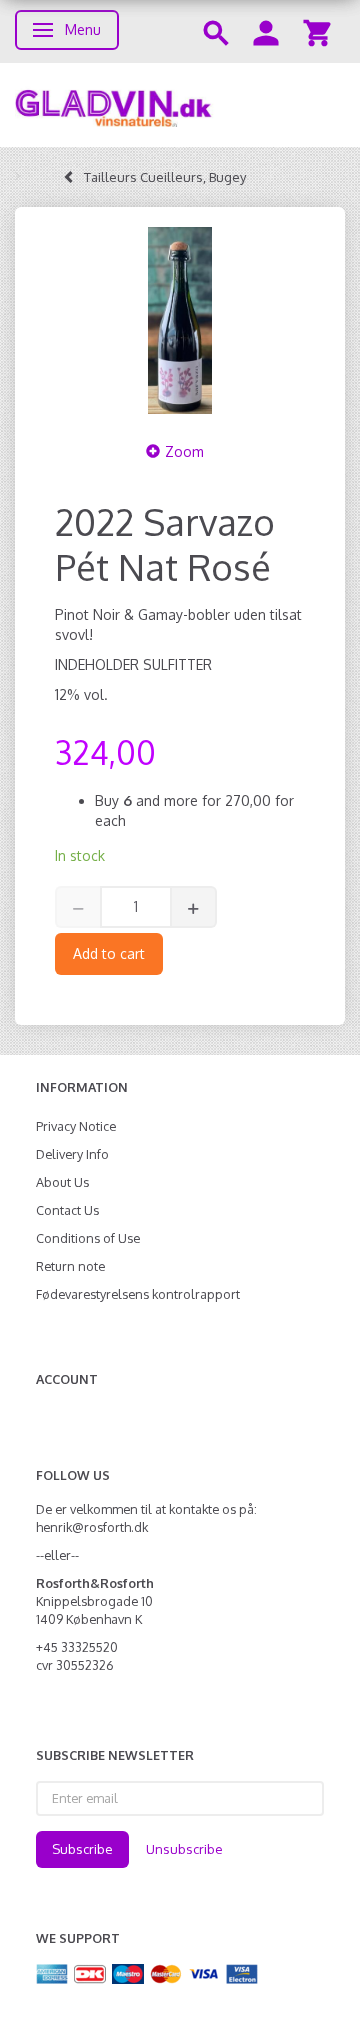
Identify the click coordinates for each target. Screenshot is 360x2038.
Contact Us (67, 1210)
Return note (70, 1266)
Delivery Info (72, 1154)
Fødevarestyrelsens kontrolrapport (138, 1294)
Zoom (184, 451)
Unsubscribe (184, 1849)
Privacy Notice (76, 1126)
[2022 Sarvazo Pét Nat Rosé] (180, 321)
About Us (62, 1182)
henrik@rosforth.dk (92, 1527)
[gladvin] (180, 105)
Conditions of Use (88, 1238)
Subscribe (82, 1849)
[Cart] (317, 31)
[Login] (266, 31)
